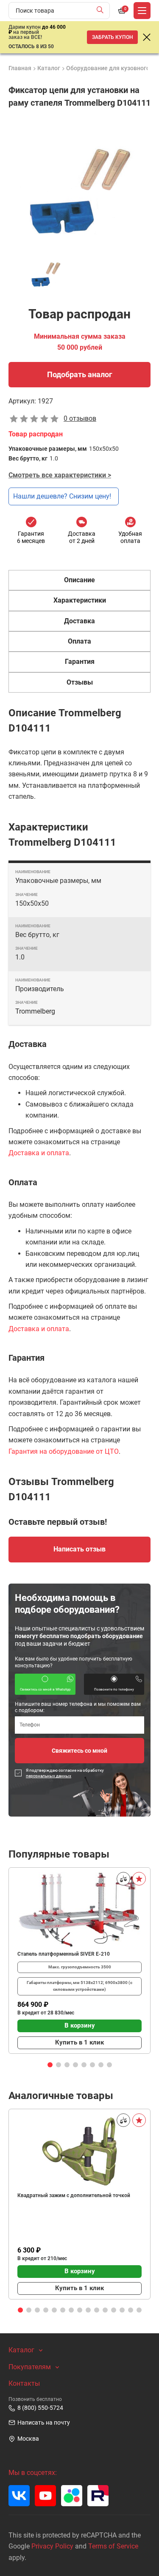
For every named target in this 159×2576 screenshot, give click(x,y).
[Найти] (102, 11)
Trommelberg (35, 1011)
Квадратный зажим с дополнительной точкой (74, 2195)
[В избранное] (139, 1879)
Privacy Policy (52, 2546)
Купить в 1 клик (79, 2042)
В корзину (80, 2025)
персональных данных (49, 1776)
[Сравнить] (123, 1879)
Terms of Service (113, 2546)
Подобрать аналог (80, 374)
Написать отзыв (79, 1549)
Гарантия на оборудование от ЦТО (64, 1451)
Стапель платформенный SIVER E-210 (64, 1954)
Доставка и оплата (39, 1153)
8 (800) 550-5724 (40, 2408)
